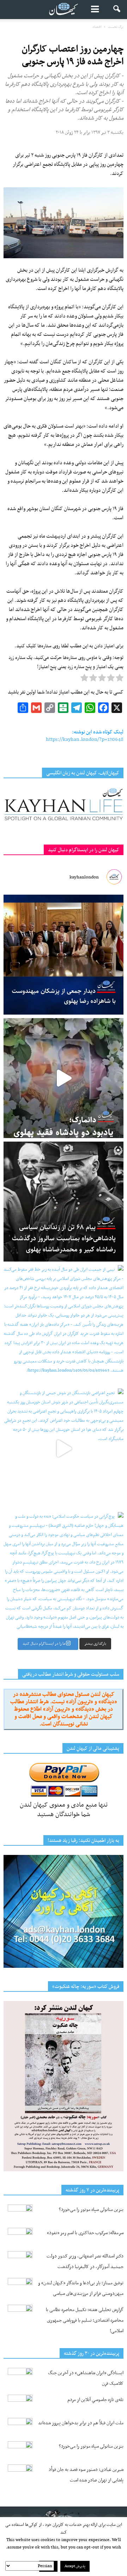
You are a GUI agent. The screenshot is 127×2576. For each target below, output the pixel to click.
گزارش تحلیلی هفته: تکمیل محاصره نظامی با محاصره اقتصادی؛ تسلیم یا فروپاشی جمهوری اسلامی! (85, 2320)
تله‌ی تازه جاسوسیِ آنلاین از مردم (95, 2400)
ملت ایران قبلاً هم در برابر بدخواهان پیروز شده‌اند (81, 2423)
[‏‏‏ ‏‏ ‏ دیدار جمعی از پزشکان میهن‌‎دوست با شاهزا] (64, 955)
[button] (117, 10)
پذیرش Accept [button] (75, 2566)
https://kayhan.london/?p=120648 (85, 739)
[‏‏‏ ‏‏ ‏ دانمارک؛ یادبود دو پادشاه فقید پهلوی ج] (64, 1078)
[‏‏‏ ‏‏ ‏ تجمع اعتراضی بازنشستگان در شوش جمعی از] (64, 1449)
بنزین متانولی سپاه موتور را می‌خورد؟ (91, 2210)
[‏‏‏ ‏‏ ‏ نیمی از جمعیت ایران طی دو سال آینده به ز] (64, 1325)
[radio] (120, 679)
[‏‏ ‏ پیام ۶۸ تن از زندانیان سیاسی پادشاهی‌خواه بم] (64, 1202)
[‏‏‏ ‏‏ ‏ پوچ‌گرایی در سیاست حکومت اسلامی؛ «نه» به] (64, 1572)
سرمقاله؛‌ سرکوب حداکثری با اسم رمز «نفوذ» (85, 2233)
